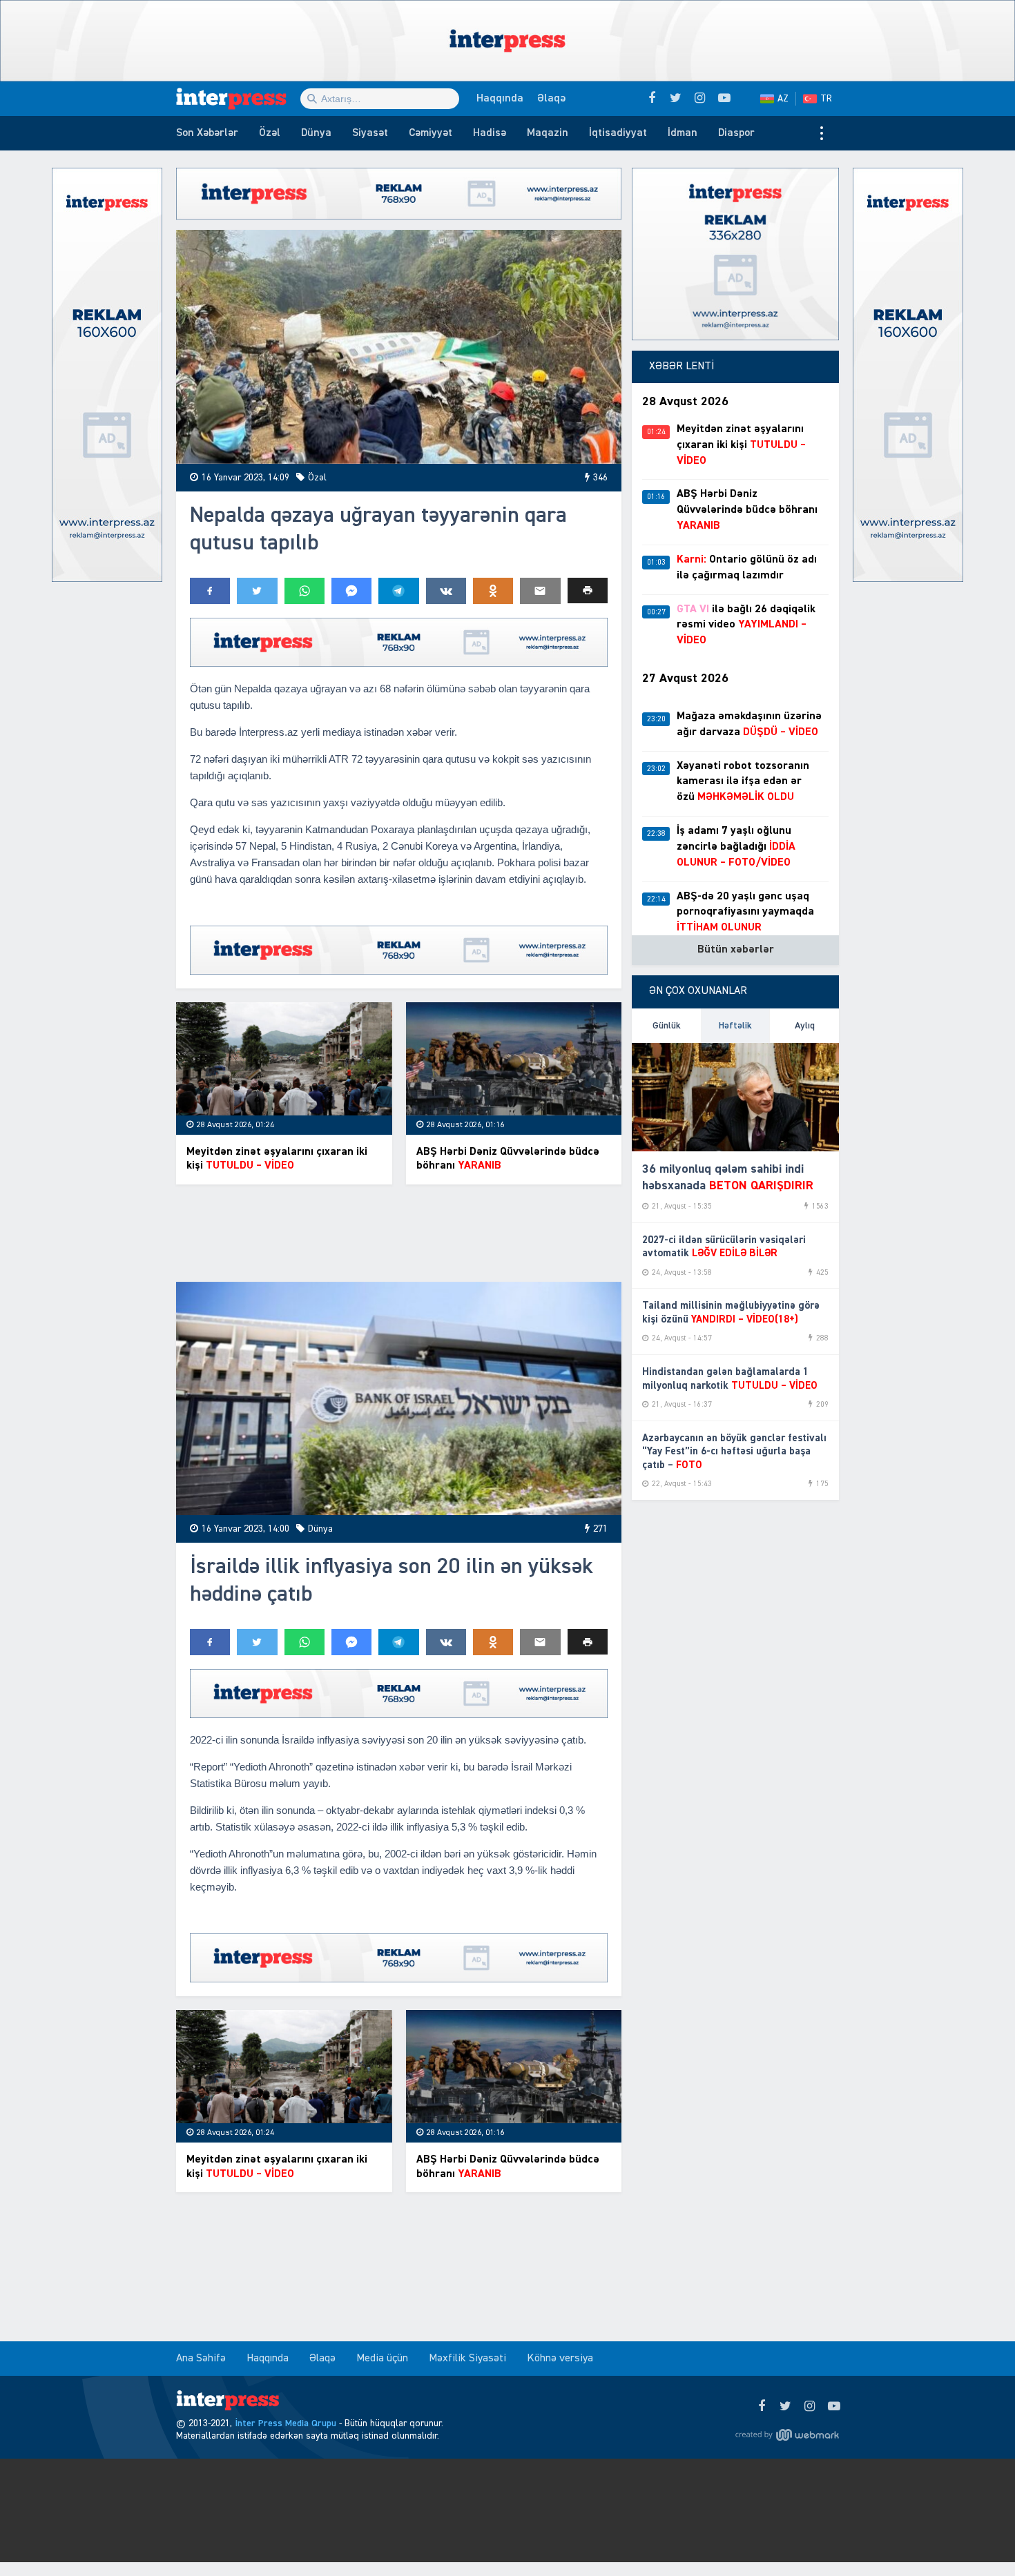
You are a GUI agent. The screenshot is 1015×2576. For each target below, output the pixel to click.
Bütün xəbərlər (736, 950)
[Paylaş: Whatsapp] (304, 591)
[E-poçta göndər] (540, 591)
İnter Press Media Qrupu (286, 2423)
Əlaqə (551, 99)
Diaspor (736, 133)
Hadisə (490, 133)
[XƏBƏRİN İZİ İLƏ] (238, 99)
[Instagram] (810, 2407)
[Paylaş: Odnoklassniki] (493, 591)
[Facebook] (761, 2407)
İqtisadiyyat (618, 133)
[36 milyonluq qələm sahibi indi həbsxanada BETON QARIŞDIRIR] (735, 1097)
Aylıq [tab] (805, 1026)
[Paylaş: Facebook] (210, 591)
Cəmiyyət (431, 133)
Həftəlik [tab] (735, 1026)
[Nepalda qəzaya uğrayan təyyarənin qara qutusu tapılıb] (399, 347)
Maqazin (548, 133)
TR (826, 99)
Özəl (270, 133)
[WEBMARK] (787, 2434)
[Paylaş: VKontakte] (446, 591)
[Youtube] (834, 2407)
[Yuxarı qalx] (976, 2537)
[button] (588, 591)
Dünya (316, 133)
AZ (783, 99)
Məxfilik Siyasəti (467, 2359)
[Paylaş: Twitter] (257, 591)
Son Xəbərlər (207, 133)
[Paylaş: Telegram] (398, 591)
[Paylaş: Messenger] (351, 591)
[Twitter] (785, 2407)
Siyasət (370, 133)
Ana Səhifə (201, 2359)
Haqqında (500, 99)
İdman (683, 133)
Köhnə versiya (560, 2359)
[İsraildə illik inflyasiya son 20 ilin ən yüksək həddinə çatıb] (399, 1399)
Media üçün (382, 2359)
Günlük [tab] (667, 1026)
